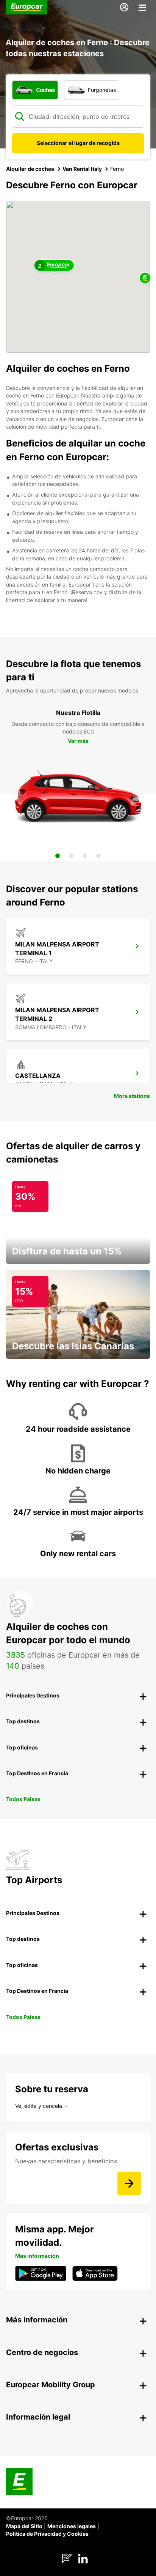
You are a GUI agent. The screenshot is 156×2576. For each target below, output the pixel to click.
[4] (98, 856)
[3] (85, 856)
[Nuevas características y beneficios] (129, 2183)
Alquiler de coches (30, 169)
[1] (58, 856)
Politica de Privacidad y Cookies (47, 2534)
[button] (145, 278)
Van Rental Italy (82, 169)
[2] (71, 856)
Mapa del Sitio (24, 2526)
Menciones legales (72, 2526)
